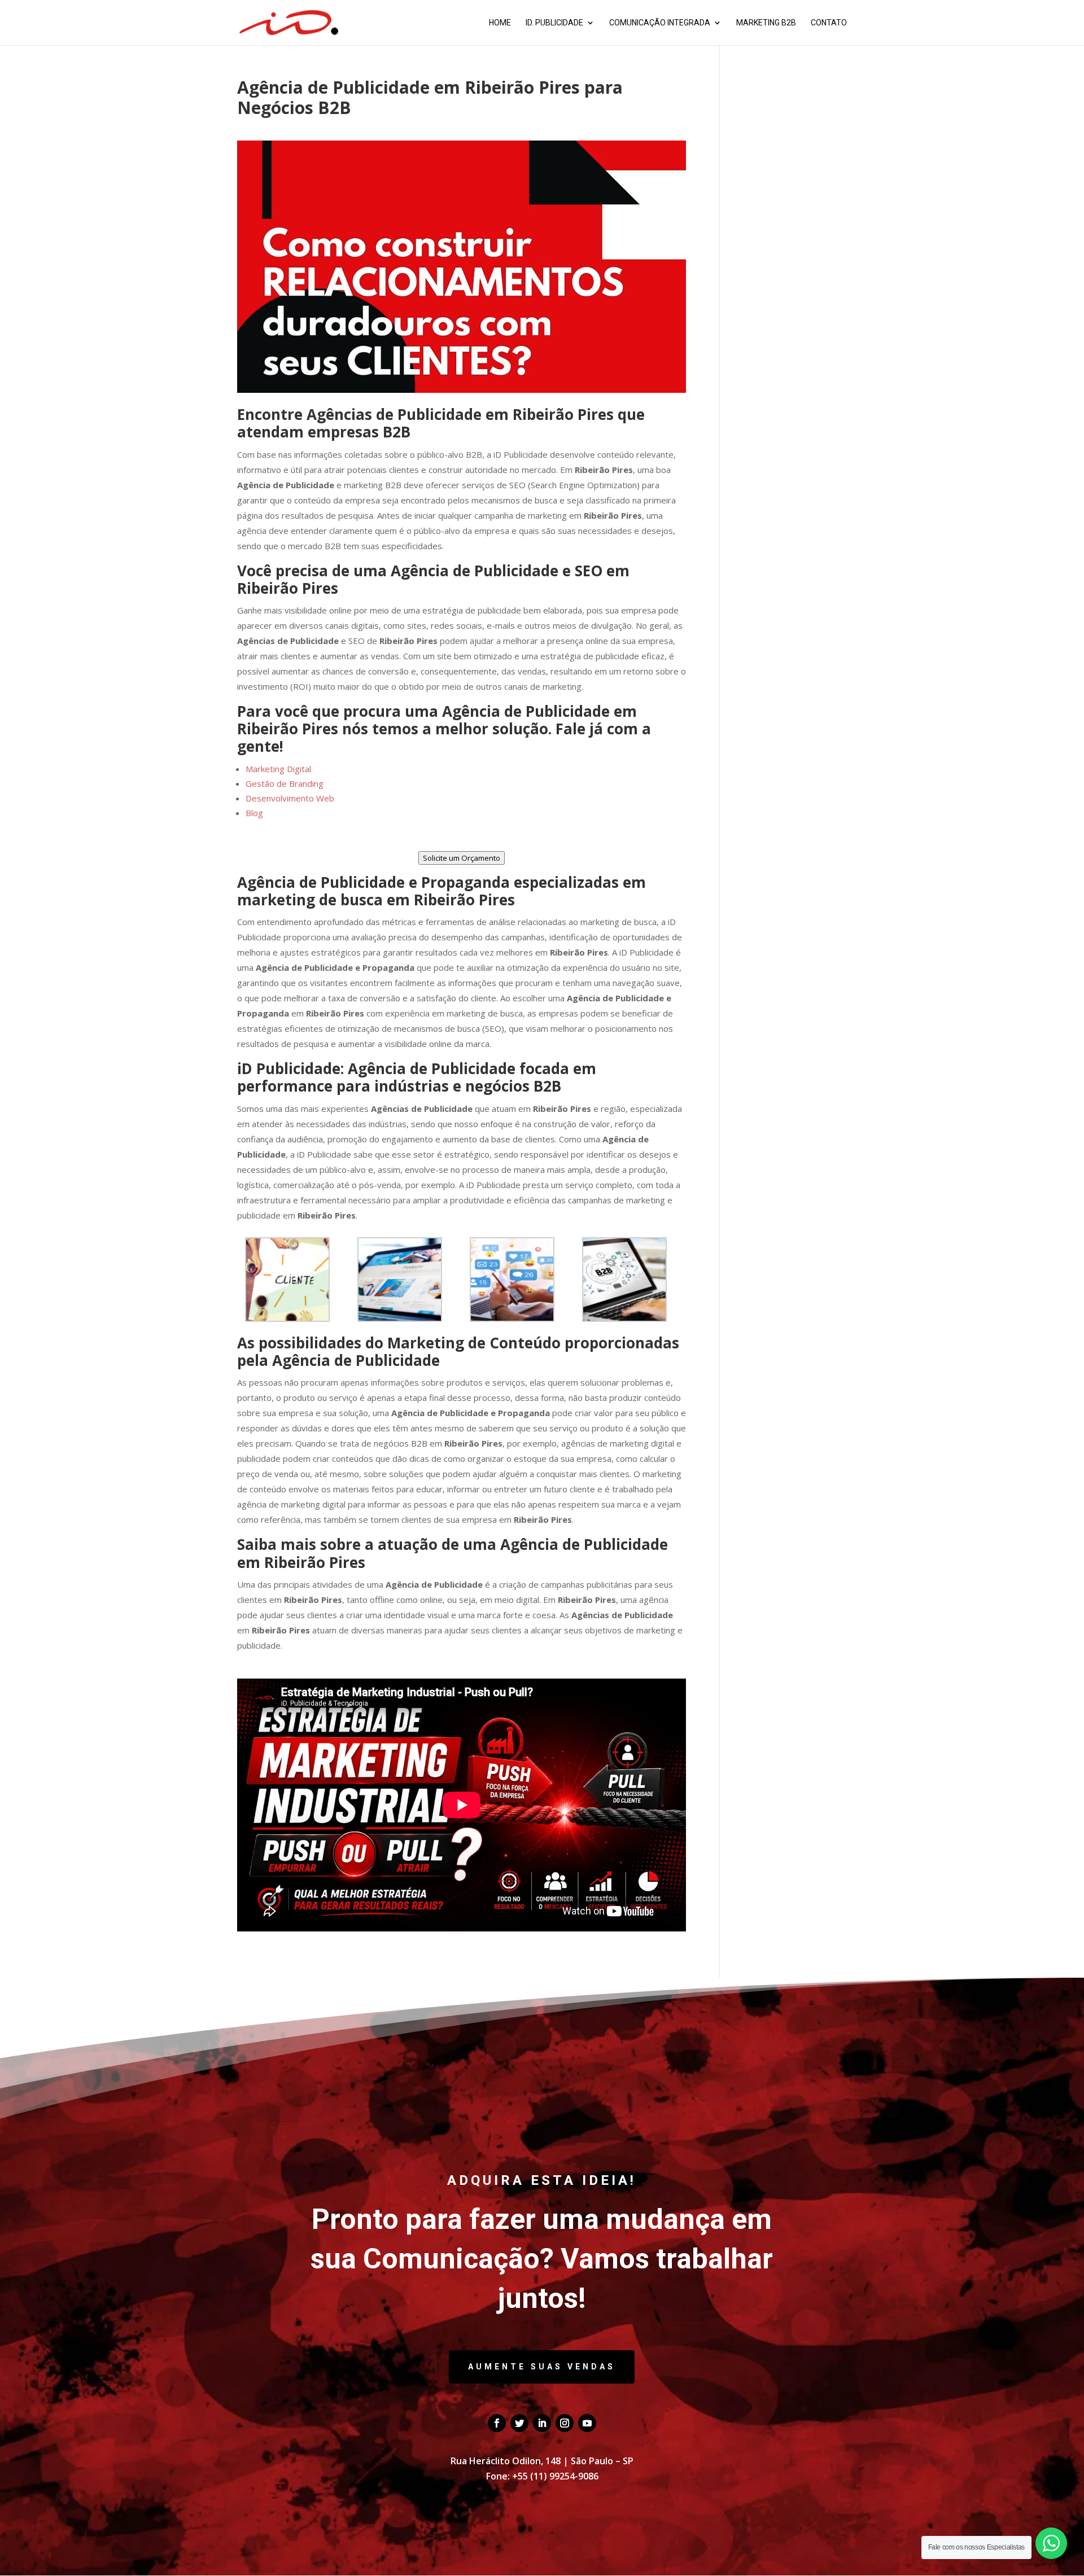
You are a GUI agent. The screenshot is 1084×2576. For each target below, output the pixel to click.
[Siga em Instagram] (565, 2423)
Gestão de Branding (285, 783)
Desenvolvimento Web (290, 798)
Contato (829, 23)
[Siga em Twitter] (519, 2423)
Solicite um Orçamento (462, 858)
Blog (254, 813)
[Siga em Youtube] (587, 2423)
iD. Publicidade (554, 23)
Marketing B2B (766, 23)
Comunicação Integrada (660, 23)
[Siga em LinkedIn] (542, 2423)
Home (500, 23)
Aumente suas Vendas (542, 2367)
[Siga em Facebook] (497, 2423)
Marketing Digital (278, 769)
